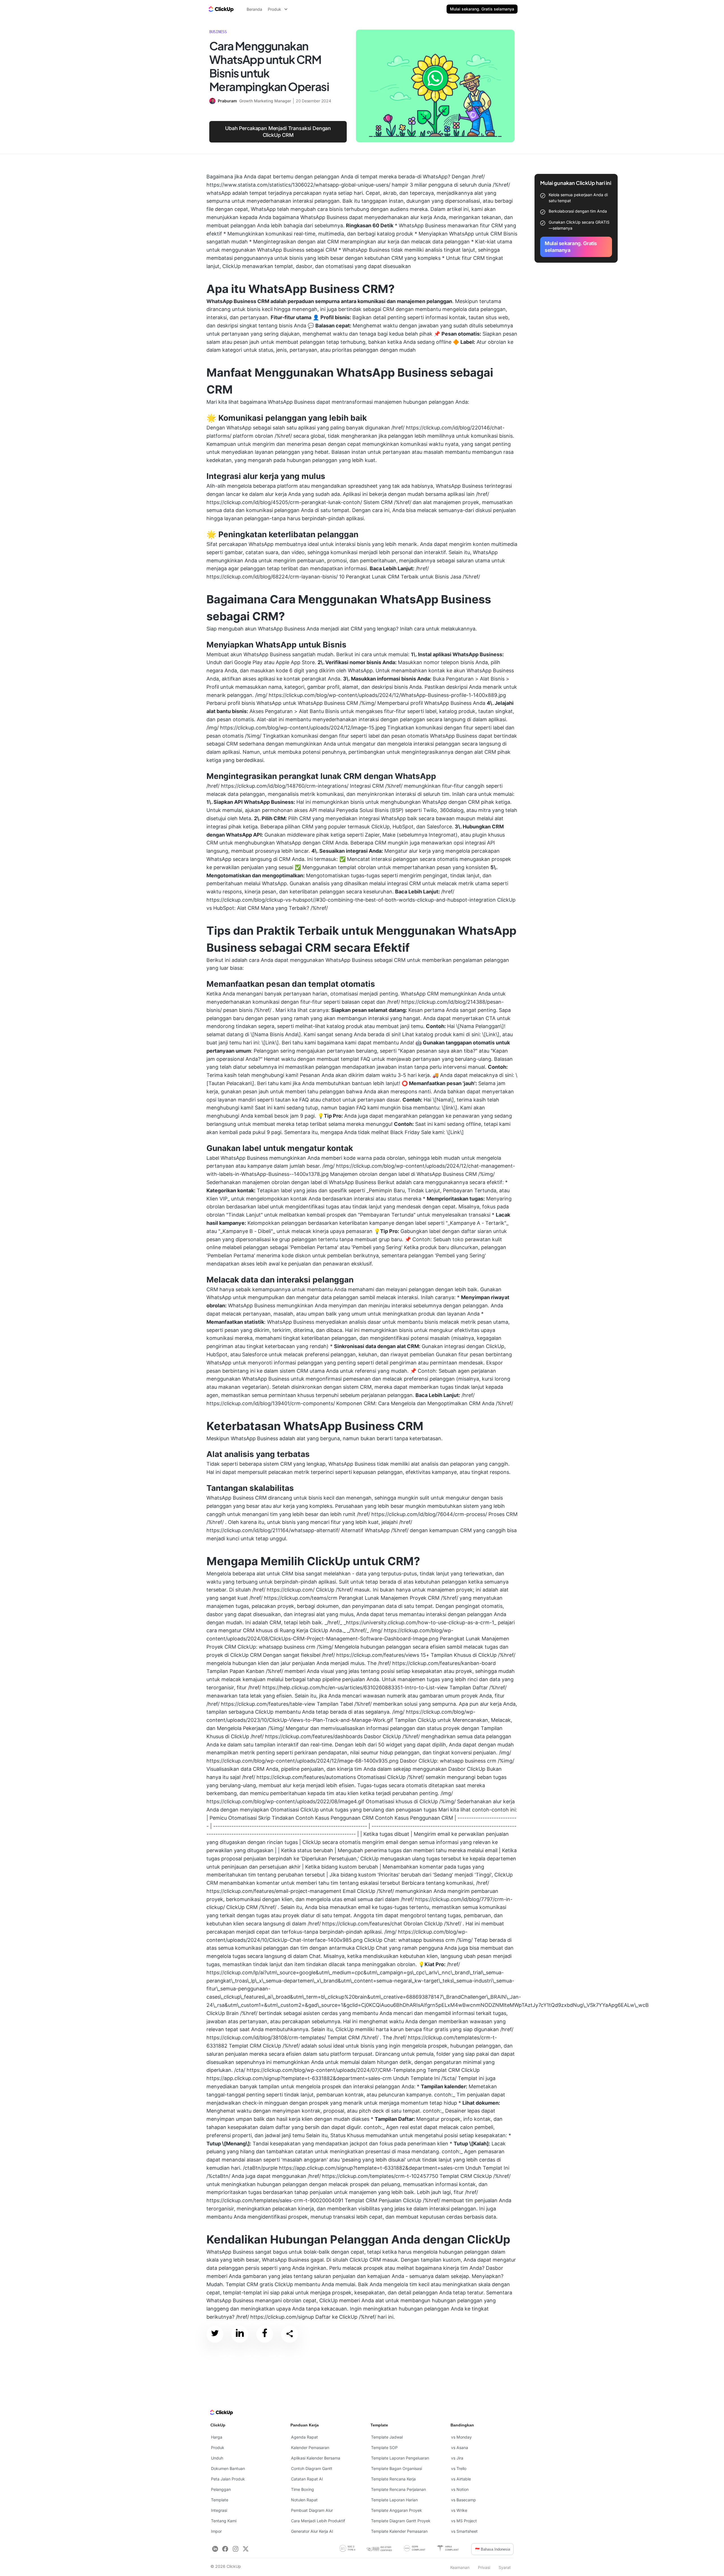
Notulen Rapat (304, 2500)
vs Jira (457, 2458)
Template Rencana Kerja (393, 2479)
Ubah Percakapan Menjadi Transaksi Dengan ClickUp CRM (278, 132)
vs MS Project (464, 2521)
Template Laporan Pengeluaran (400, 2458)
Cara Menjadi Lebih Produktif (318, 2521)
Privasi (484, 2567)
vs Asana (460, 2447)
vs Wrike (459, 2510)
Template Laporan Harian (394, 2500)
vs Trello (459, 2468)
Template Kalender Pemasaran (399, 2531)
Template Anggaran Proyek (397, 2510)
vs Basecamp (464, 2500)
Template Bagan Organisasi (397, 2468)
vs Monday (461, 2437)
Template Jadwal (387, 2437)
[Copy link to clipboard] (290, 2334)
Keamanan (460, 2567)
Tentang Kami (224, 2521)
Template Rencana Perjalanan (398, 2489)
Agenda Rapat (304, 2437)
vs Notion (460, 2489)
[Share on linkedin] (240, 2334)
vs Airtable (461, 2479)
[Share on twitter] (215, 2334)
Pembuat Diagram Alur (312, 2510)
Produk (218, 2447)
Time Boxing (302, 2489)
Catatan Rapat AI (307, 2479)
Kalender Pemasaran (310, 2447)
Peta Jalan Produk (228, 2479)
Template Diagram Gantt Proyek (401, 2521)
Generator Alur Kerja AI (312, 2531)
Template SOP (384, 2447)
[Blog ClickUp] (221, 9)
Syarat (505, 2567)
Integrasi (219, 2510)
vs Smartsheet (464, 2531)
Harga (217, 2437)
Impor (216, 2531)
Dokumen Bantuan (228, 2468)
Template (220, 2500)
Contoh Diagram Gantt (312, 2468)
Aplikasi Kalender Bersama (316, 2458)
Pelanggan (221, 2489)
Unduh (217, 2458)
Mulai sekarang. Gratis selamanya (482, 9)
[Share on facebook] (265, 2334)
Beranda (254, 9)
